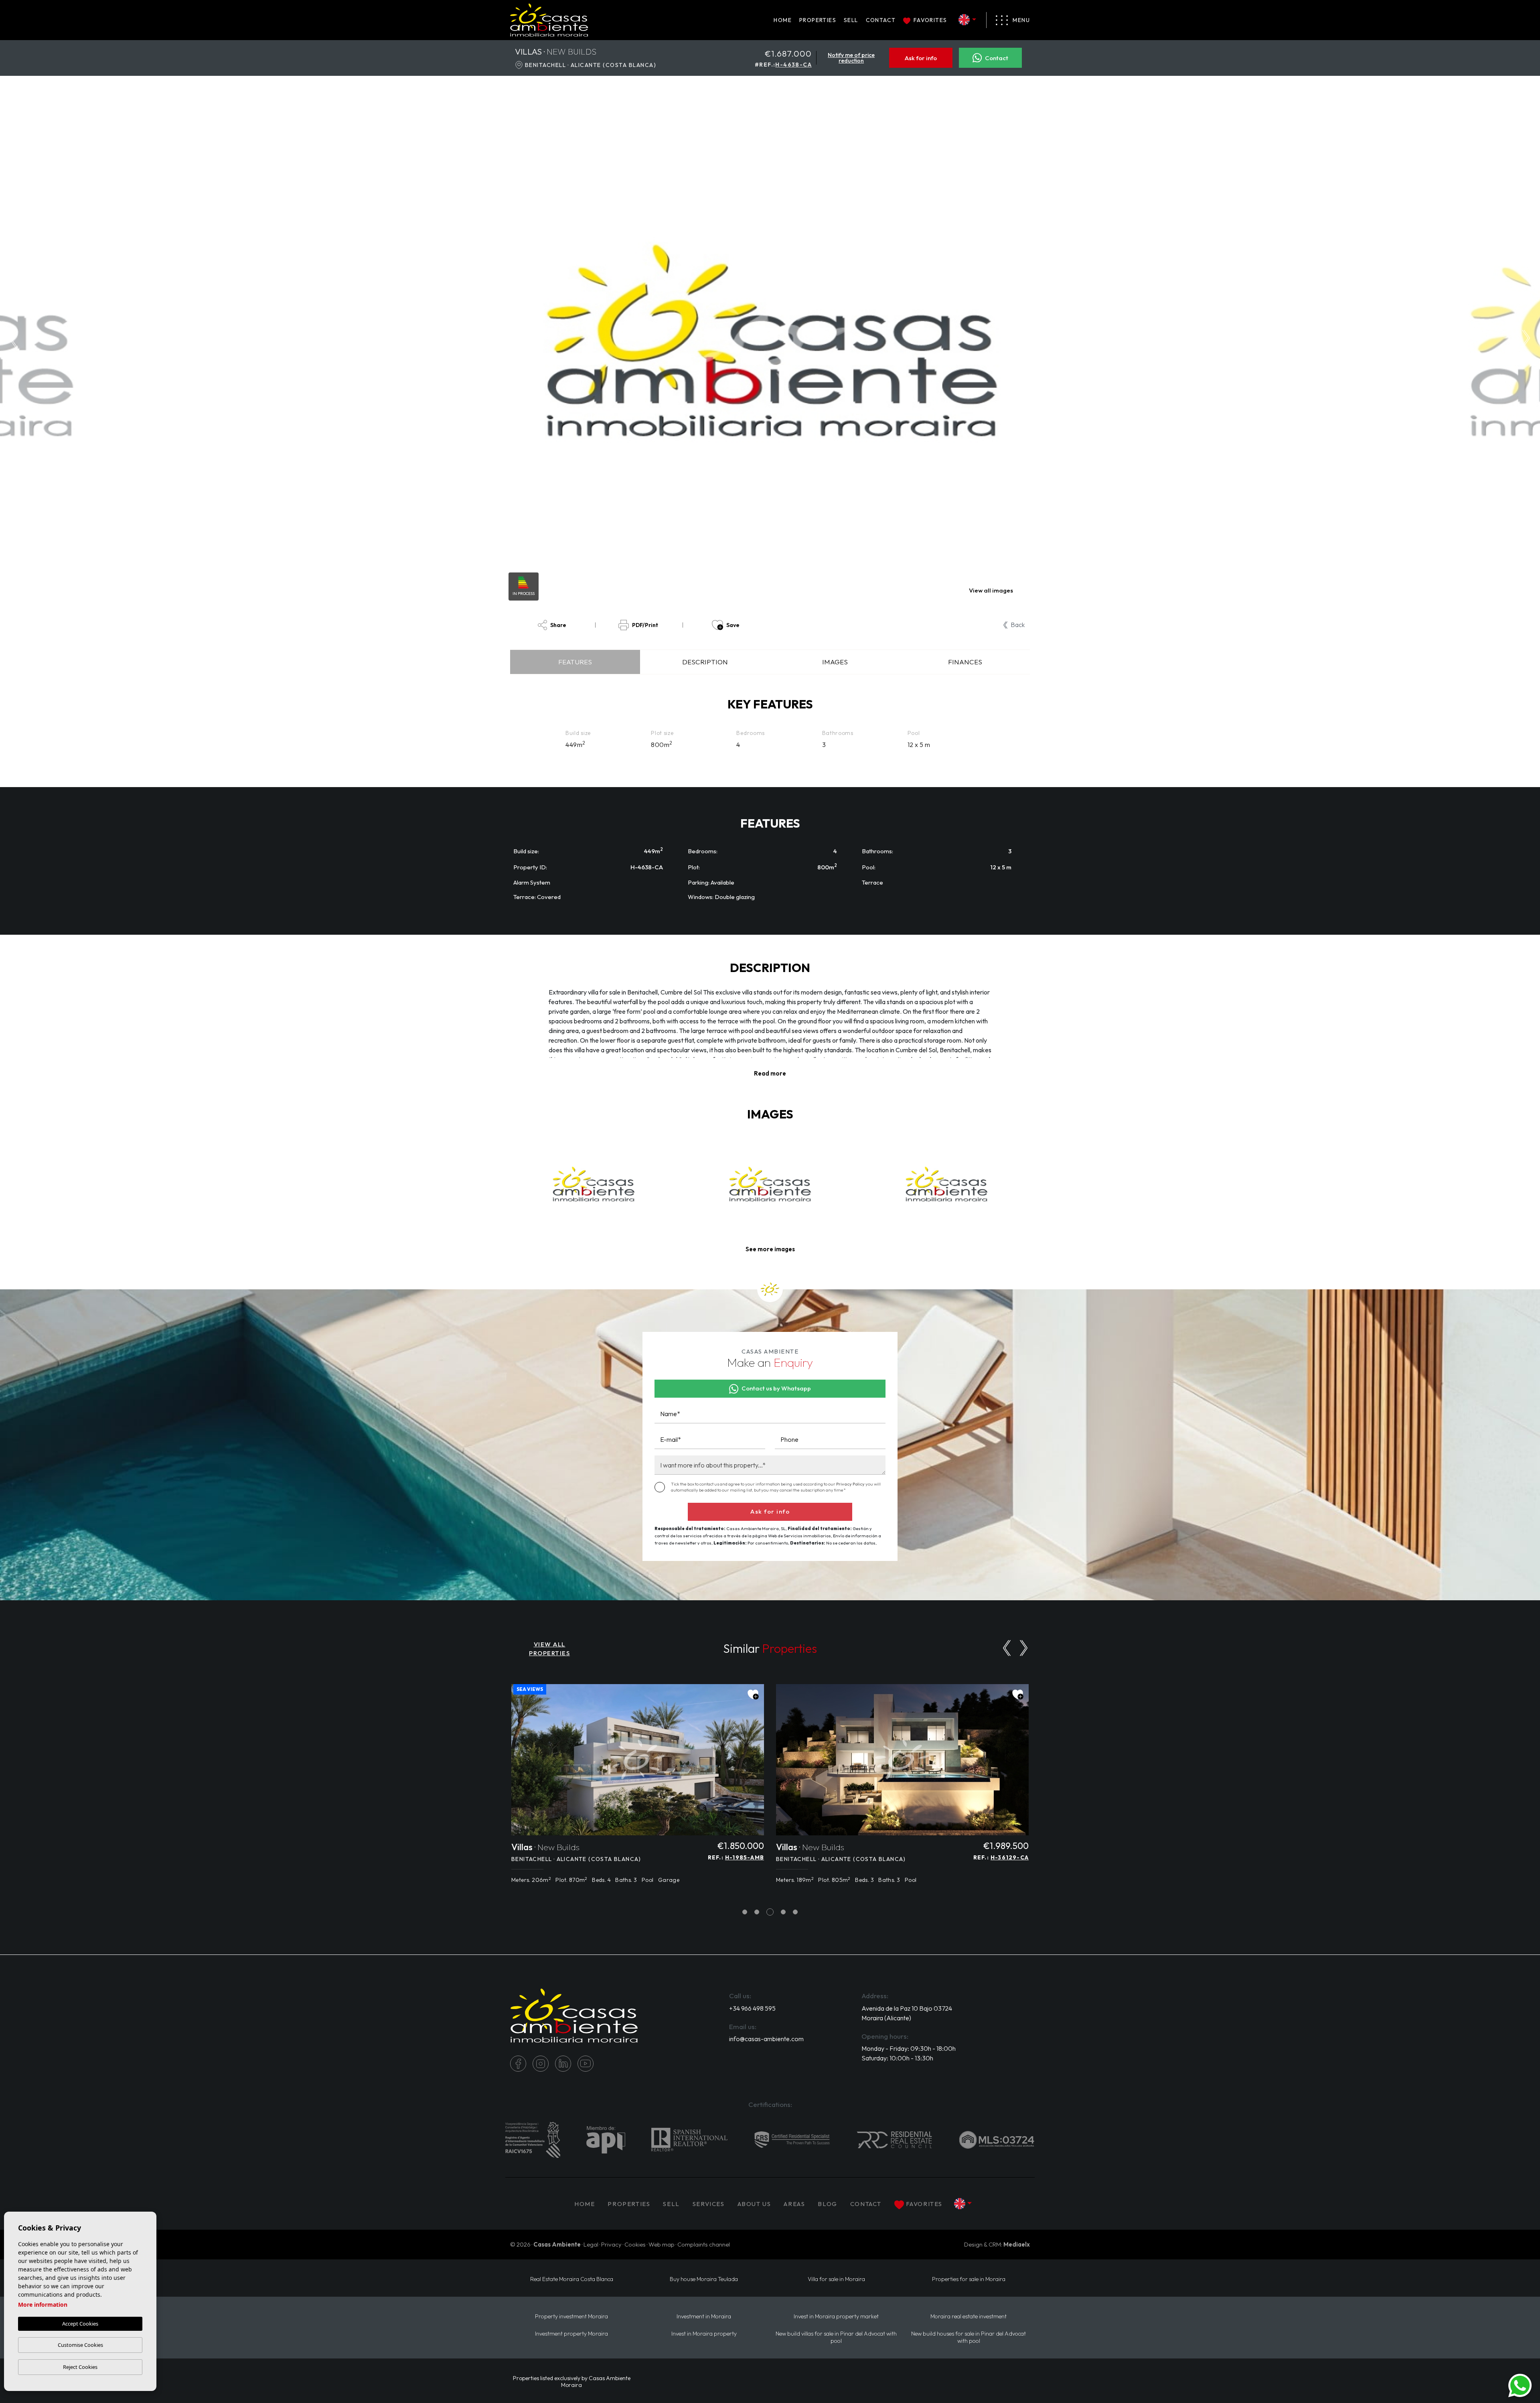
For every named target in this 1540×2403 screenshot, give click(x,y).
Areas (794, 2204)
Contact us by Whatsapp (776, 1388)
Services (709, 2204)
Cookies (635, 2244)
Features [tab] (575, 662)
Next (1528, 340)
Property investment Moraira (571, 2317)
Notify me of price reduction (851, 58)
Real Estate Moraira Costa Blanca (572, 2279)
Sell (851, 20)
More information (43, 2305)
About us (754, 2204)
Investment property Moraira (571, 2334)
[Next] (1024, 1648)
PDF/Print (645, 625)
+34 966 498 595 (752, 2008)
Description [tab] (705, 662)
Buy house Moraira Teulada (704, 2279)
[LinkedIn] (563, 2064)
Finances (965, 662)
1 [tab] (745, 1912)
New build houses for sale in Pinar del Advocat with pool (969, 2337)
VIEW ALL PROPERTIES (549, 1649)
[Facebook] (518, 2064)
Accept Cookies (80, 2324)
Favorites (930, 20)
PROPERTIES (818, 20)
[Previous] (1007, 1648)
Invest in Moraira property (704, 2334)
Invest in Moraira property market (836, 2317)
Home (783, 20)
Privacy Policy (851, 1484)
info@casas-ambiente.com (766, 2039)
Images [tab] (835, 662)
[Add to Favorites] (753, 1695)
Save (733, 625)
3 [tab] (769, 1912)
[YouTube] (586, 2064)
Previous (12, 340)
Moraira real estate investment (969, 2317)
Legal (591, 2244)
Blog (827, 2204)
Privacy (611, 2244)
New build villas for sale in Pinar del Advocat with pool (836, 2337)
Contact (881, 20)
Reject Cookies (80, 2367)
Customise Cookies (80, 2345)
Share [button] (558, 625)
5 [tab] (795, 1912)
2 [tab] (757, 1912)
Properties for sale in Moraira (969, 2279)
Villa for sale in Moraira (836, 2279)
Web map (662, 2244)
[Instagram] (541, 2064)
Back (1018, 625)
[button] (770, 1249)
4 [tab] (782, 1912)
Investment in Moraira (704, 2317)
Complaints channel (704, 2244)
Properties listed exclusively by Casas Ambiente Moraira (572, 2382)
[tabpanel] (638, 1788)
